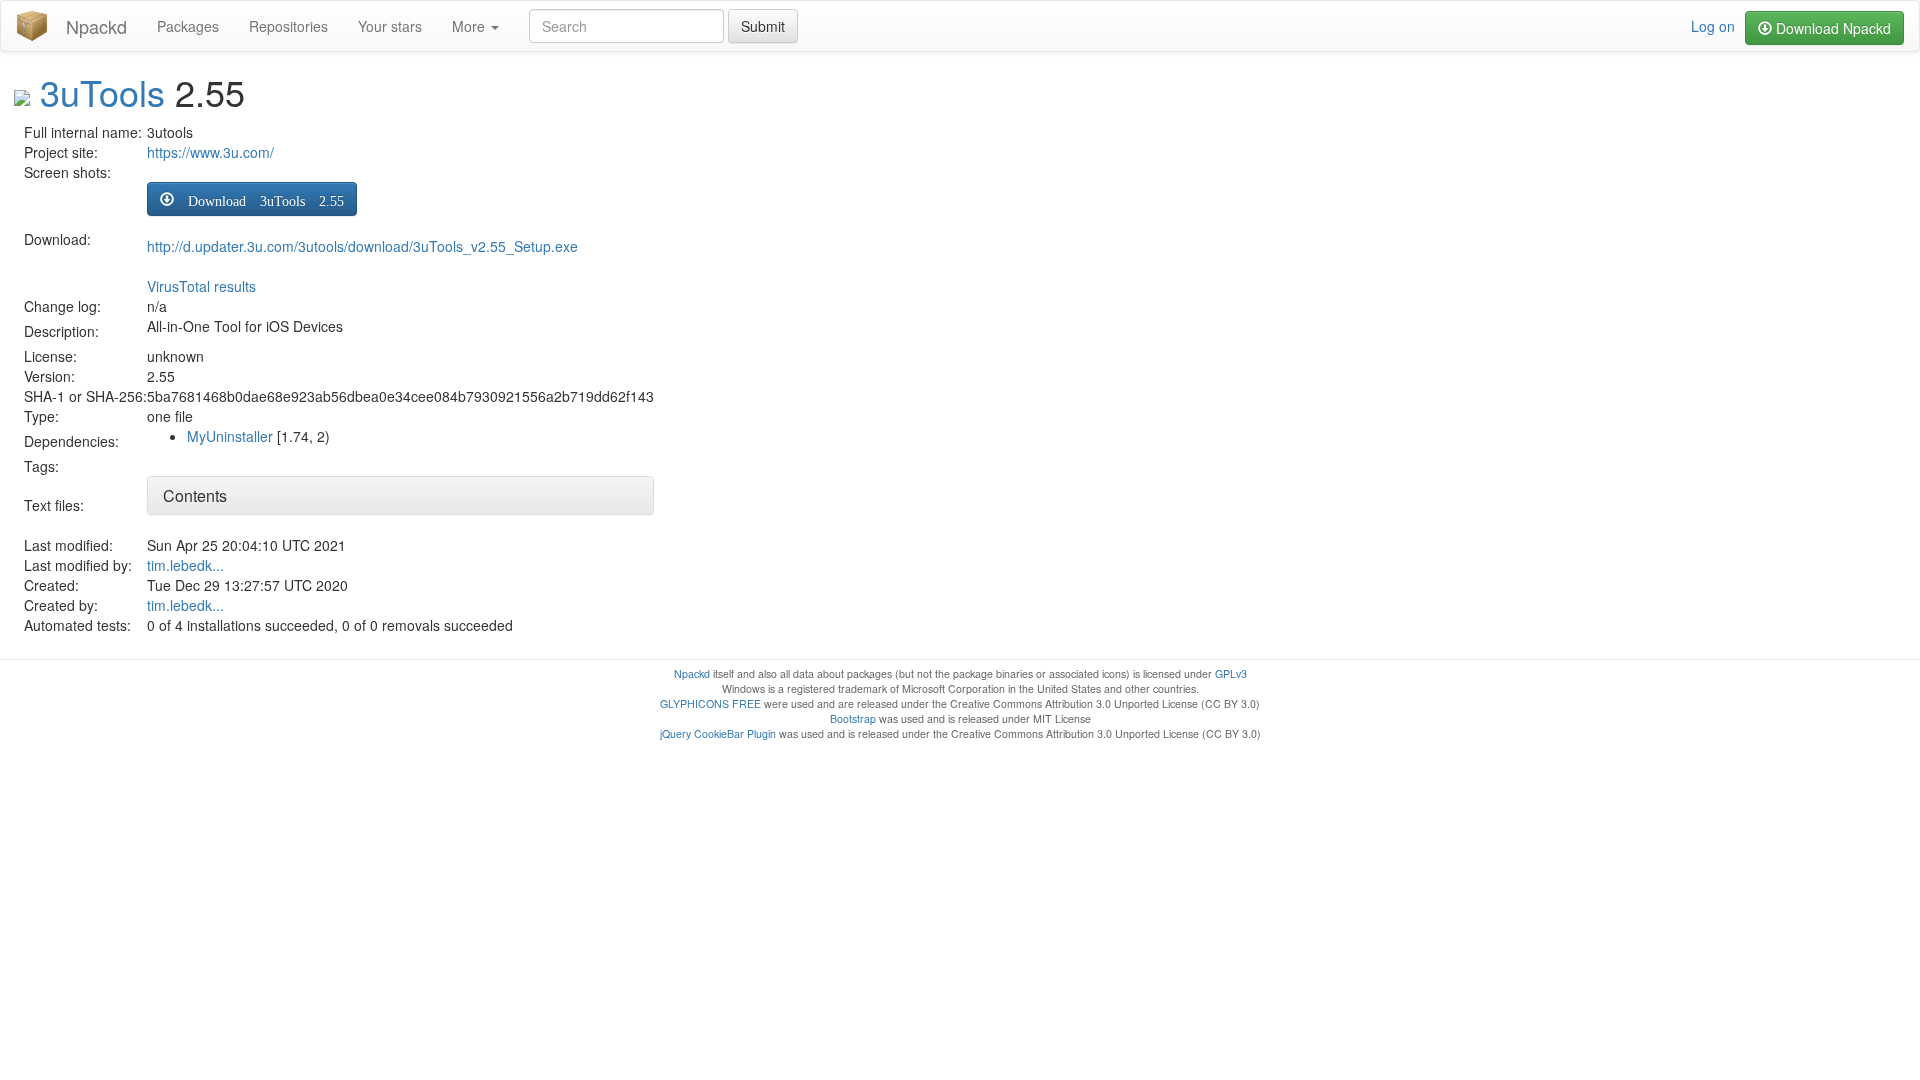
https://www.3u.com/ (210, 152)
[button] (252, 199)
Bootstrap (853, 718)
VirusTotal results (201, 286)
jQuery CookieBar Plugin (718, 733)
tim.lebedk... (185, 565)
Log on (1713, 26)
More (470, 26)
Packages (188, 26)
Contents (195, 495)
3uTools (102, 91)
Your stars (390, 26)
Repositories (288, 26)
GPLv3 (1231, 673)
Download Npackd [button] (1831, 28)
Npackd (96, 26)
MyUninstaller (230, 436)
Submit (763, 26)
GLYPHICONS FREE (710, 703)
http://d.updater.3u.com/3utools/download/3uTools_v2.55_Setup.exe (362, 246)
